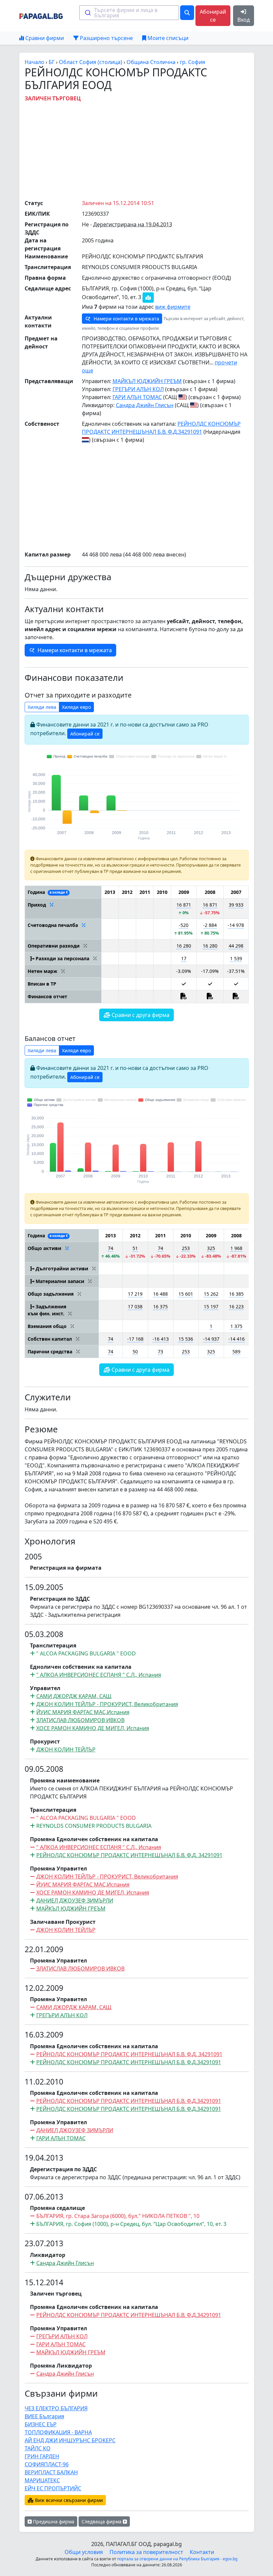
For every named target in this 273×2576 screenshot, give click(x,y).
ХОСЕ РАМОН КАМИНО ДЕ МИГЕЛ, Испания (93, 1728)
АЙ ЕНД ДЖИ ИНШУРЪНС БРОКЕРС (70, 2440)
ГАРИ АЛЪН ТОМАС (137, 397)
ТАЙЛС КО (38, 2448)
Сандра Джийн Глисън (145, 405)
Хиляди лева (42, 707)
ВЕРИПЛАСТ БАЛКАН (51, 2472)
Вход (244, 20)
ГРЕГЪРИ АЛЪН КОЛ (138, 389)
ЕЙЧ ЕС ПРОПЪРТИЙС (53, 2488)
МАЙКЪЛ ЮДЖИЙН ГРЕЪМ (147, 381)
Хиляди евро (76, 707)
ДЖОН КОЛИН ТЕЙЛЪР (66, 1749)
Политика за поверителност (146, 2552)
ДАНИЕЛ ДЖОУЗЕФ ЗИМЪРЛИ (75, 1900)
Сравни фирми (44, 38)
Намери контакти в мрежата (126, 319)
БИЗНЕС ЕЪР (41, 2424)
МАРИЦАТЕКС (42, 2480)
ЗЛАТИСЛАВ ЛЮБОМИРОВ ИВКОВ (80, 1720)
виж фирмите (173, 307)
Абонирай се (213, 16)
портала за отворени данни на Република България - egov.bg (177, 2559)
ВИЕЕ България (44, 2416)
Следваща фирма (102, 2521)
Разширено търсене (106, 38)
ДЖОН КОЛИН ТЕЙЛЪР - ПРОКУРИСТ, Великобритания (107, 1704)
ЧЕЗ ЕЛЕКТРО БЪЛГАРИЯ (56, 2408)
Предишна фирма (53, 2521)
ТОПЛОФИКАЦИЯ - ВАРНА (58, 2432)
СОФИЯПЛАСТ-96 (47, 2464)
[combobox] (129, 13)
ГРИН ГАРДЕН (42, 2456)
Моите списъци (167, 38)
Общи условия (84, 2552)
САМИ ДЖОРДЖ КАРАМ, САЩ (74, 1696)
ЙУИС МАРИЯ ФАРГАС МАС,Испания (83, 1712)
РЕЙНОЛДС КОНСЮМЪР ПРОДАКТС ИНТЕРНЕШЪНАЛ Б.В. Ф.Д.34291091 (129, 2109)
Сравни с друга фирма (140, 1015)
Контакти (202, 2552)
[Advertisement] (149, 149)
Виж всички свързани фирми (68, 2500)
